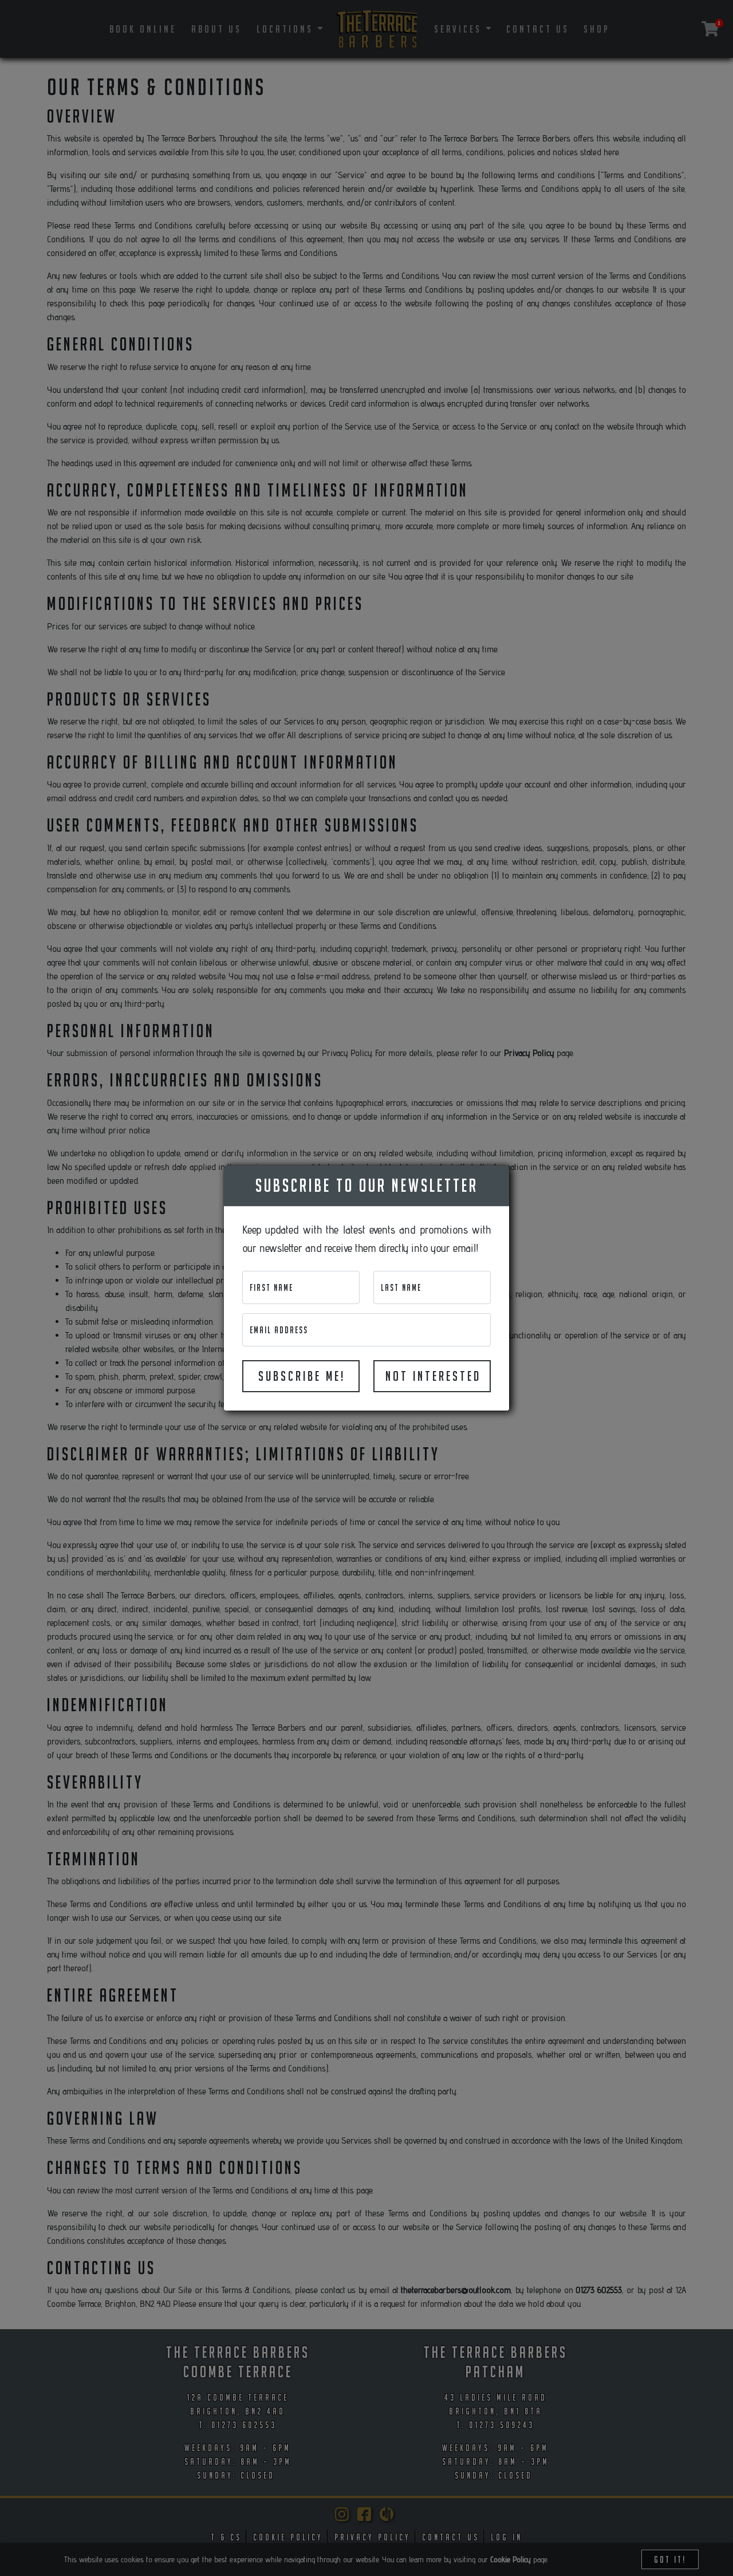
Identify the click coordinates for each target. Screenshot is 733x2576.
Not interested (433, 1376)
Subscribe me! (302, 1376)
